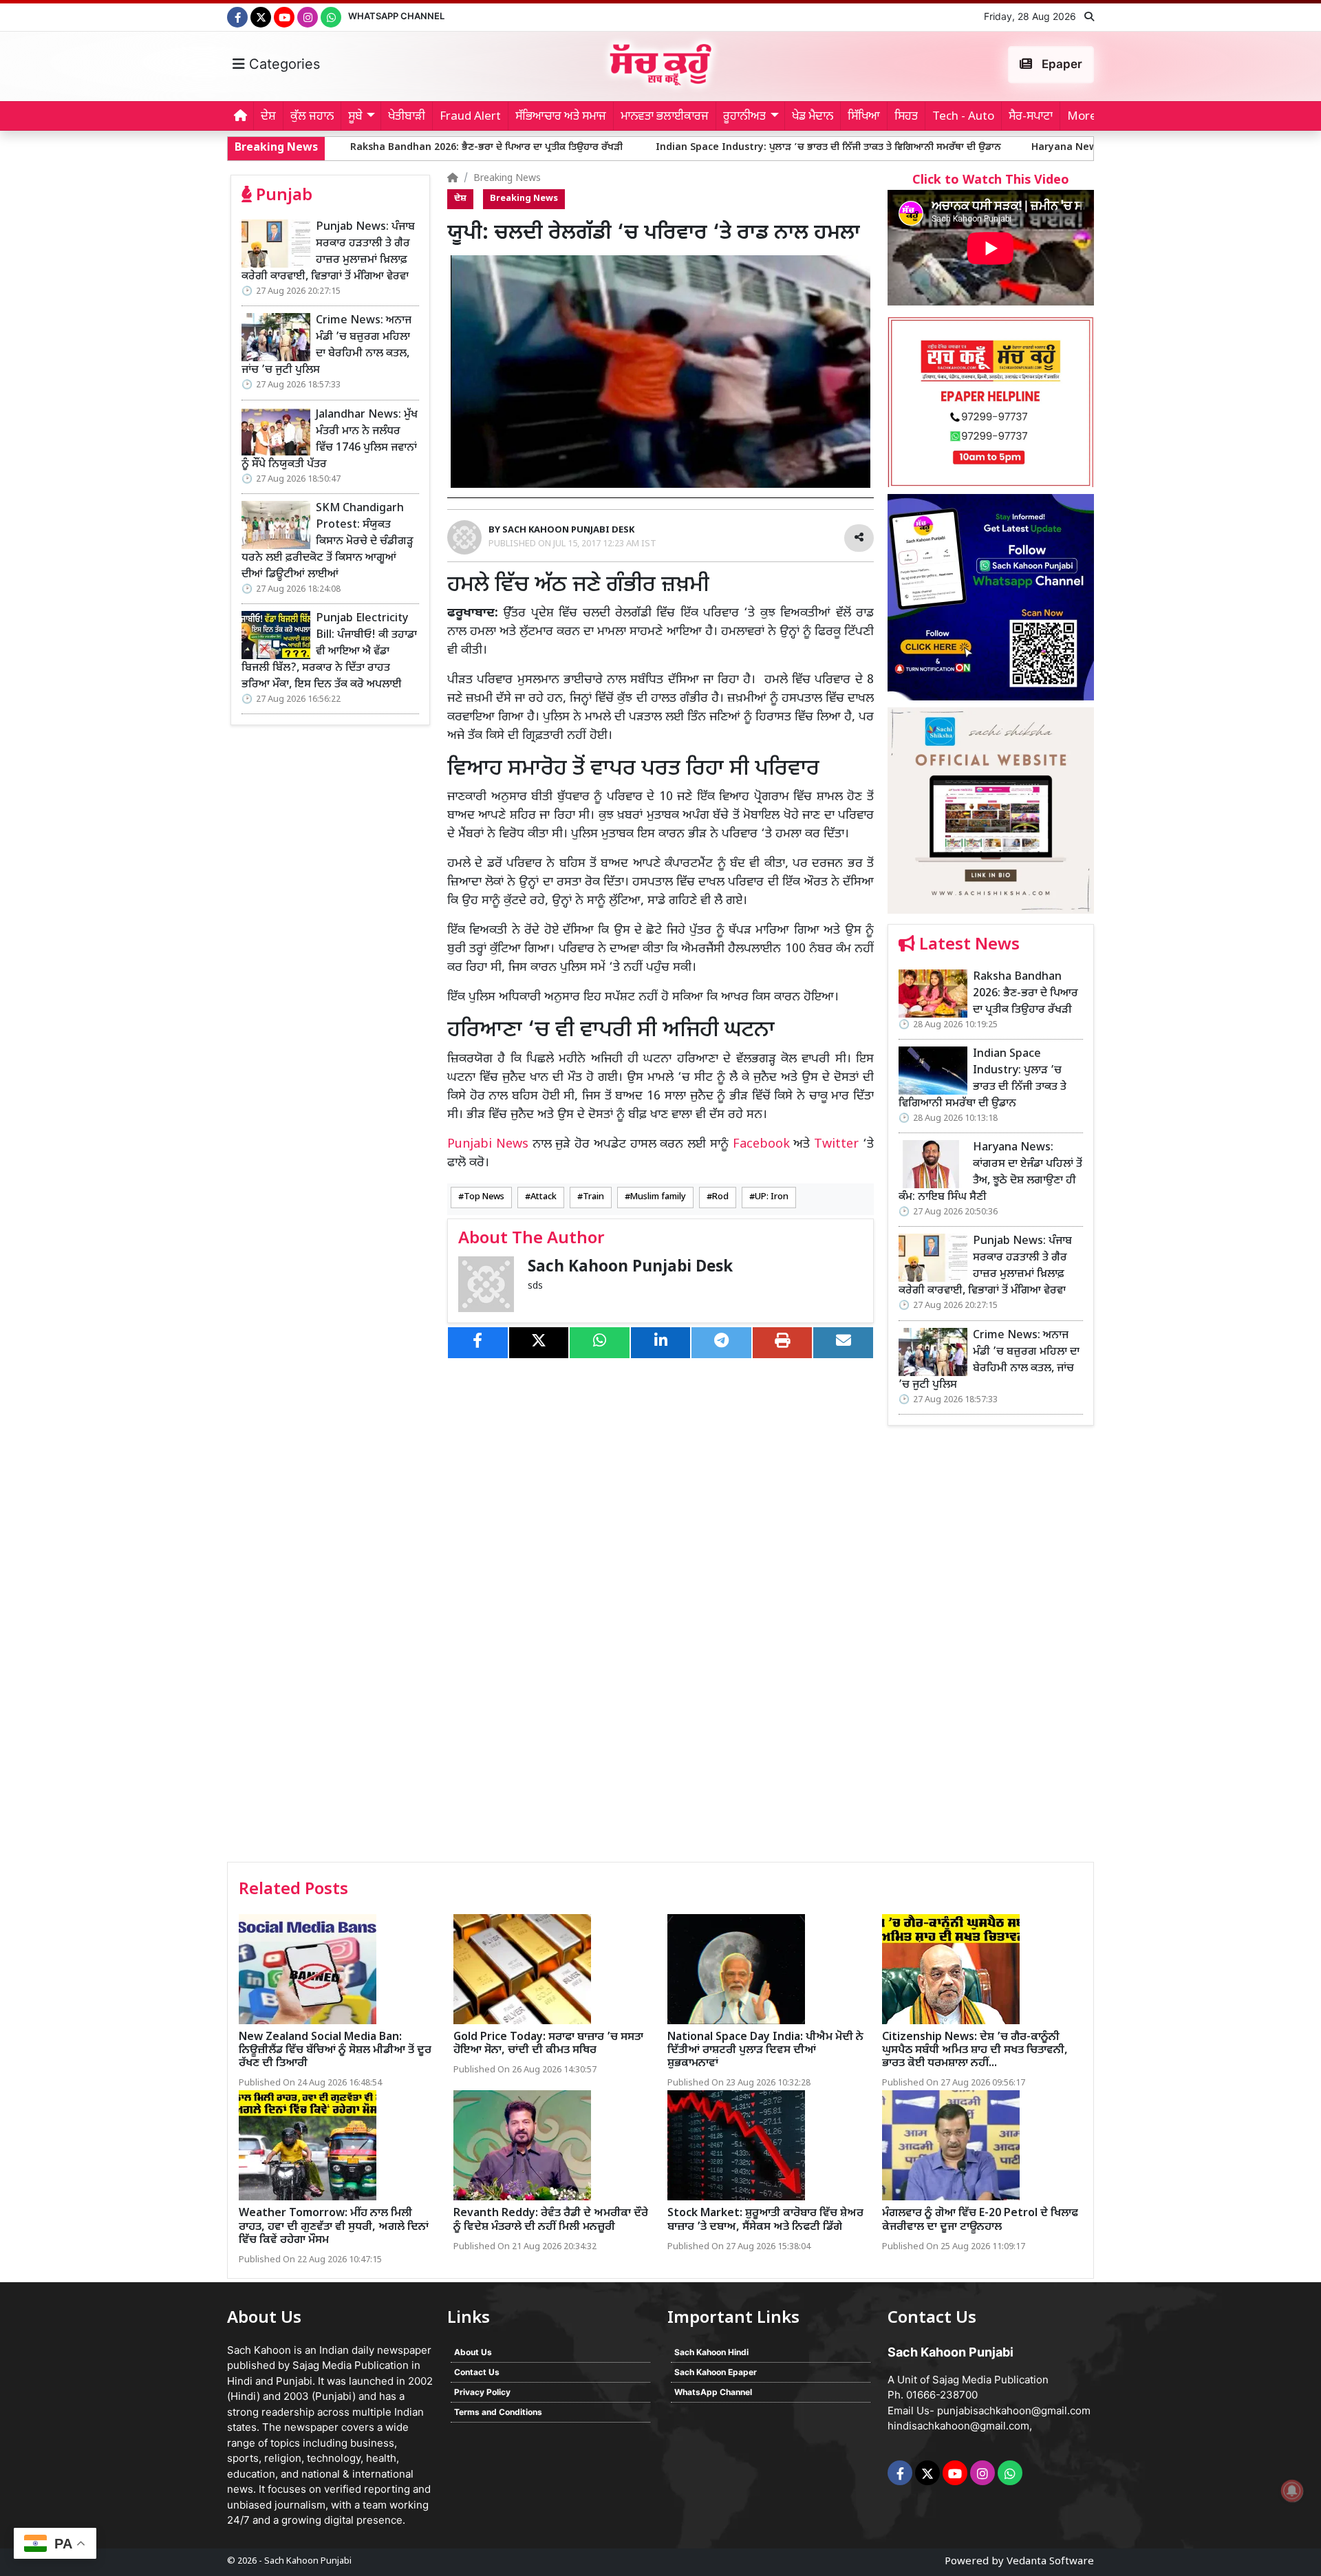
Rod (720, 1197)
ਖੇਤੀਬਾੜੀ (407, 117)
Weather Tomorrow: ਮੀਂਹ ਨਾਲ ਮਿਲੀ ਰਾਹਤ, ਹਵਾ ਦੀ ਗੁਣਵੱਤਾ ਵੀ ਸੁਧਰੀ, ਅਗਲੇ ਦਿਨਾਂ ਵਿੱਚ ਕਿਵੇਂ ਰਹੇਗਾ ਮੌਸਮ (334, 2227)
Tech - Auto (963, 117)
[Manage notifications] (1292, 2491)
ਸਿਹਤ (906, 117)
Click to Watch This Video (991, 181)
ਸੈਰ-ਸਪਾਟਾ (1031, 117)
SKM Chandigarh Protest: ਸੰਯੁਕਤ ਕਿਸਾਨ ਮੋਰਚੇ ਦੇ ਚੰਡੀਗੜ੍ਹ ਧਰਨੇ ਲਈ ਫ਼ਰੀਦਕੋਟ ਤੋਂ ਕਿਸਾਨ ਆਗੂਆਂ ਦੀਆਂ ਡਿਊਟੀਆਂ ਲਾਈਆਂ (327, 542)
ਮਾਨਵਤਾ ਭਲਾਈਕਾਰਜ (665, 117)
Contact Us (477, 2372)
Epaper (1061, 64)
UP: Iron (772, 1197)
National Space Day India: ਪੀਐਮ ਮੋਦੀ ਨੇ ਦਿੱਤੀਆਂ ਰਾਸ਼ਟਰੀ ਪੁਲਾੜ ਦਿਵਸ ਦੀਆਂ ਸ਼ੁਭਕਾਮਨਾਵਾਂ (765, 2051)
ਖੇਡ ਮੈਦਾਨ (813, 117)
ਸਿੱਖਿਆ (864, 117)
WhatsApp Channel (396, 16)
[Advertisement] (991, 1649)
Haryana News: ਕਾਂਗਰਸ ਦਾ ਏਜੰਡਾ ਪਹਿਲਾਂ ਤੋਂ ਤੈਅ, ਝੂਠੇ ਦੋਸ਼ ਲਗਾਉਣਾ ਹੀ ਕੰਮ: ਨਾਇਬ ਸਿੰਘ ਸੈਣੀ (1063, 148)
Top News (484, 1197)
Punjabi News (488, 1145)
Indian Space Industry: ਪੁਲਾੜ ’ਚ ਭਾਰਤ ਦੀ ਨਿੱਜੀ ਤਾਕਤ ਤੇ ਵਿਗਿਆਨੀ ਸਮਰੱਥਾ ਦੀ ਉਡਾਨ (682, 148)
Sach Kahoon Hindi (711, 2352)
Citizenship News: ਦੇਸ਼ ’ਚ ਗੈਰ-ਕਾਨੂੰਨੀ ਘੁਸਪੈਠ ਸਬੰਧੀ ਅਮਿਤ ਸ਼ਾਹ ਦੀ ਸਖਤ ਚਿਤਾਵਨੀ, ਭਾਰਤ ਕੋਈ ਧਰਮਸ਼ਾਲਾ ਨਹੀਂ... (975, 2051)
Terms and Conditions (498, 2412)
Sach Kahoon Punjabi (308, 2561)
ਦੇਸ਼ (268, 117)
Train (593, 1197)
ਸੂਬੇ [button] (355, 117)
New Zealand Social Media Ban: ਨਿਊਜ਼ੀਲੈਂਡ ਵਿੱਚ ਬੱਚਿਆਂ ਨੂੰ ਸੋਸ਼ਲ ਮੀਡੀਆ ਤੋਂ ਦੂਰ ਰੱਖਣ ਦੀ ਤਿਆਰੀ (335, 2051)
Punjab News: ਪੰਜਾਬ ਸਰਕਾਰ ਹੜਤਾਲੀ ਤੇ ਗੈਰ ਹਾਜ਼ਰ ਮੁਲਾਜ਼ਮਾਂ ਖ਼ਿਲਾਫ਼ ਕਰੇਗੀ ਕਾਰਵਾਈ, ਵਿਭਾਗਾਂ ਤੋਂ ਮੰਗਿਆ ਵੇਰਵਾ (328, 252)
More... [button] (1086, 117)
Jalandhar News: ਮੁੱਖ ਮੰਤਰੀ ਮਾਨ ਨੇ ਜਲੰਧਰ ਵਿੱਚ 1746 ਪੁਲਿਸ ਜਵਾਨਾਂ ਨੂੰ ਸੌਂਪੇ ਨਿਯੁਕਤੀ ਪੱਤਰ (330, 440)
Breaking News (507, 179)
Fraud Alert (470, 117)
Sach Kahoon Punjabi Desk (630, 1268)
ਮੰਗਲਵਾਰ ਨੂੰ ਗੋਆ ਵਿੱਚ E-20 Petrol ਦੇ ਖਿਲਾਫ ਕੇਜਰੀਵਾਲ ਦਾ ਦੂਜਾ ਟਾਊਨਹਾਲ (980, 2220)
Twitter (836, 1145)
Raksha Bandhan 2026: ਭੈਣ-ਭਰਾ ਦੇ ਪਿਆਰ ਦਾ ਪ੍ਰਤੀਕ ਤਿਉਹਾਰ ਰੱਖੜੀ (341, 148)
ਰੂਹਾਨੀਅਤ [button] (744, 117)
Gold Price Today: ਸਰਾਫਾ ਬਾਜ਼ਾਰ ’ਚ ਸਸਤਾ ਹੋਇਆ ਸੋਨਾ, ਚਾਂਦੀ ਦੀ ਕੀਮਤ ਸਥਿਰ (548, 2044)
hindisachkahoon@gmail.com (958, 2426)
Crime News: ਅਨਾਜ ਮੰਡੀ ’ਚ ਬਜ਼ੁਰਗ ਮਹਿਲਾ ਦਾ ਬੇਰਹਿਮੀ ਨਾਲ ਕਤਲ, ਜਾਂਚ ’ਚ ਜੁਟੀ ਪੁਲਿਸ (326, 346)
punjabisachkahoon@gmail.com (1014, 2411)
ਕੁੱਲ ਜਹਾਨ (312, 117)
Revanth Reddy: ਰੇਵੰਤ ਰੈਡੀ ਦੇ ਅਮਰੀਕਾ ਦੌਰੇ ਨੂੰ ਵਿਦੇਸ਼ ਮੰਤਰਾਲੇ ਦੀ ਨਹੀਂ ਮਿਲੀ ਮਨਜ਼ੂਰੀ (551, 2220)
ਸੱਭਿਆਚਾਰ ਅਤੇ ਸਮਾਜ (561, 117)
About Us (473, 2352)
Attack (544, 1197)
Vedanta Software (1050, 2562)
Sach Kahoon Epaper (716, 2372)
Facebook (761, 1145)
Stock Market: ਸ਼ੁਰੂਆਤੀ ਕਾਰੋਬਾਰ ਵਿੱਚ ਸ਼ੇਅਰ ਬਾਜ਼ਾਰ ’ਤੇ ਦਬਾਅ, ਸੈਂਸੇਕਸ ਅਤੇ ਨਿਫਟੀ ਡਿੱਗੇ (765, 2220)
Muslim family (658, 1197)
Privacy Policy (482, 2392)
